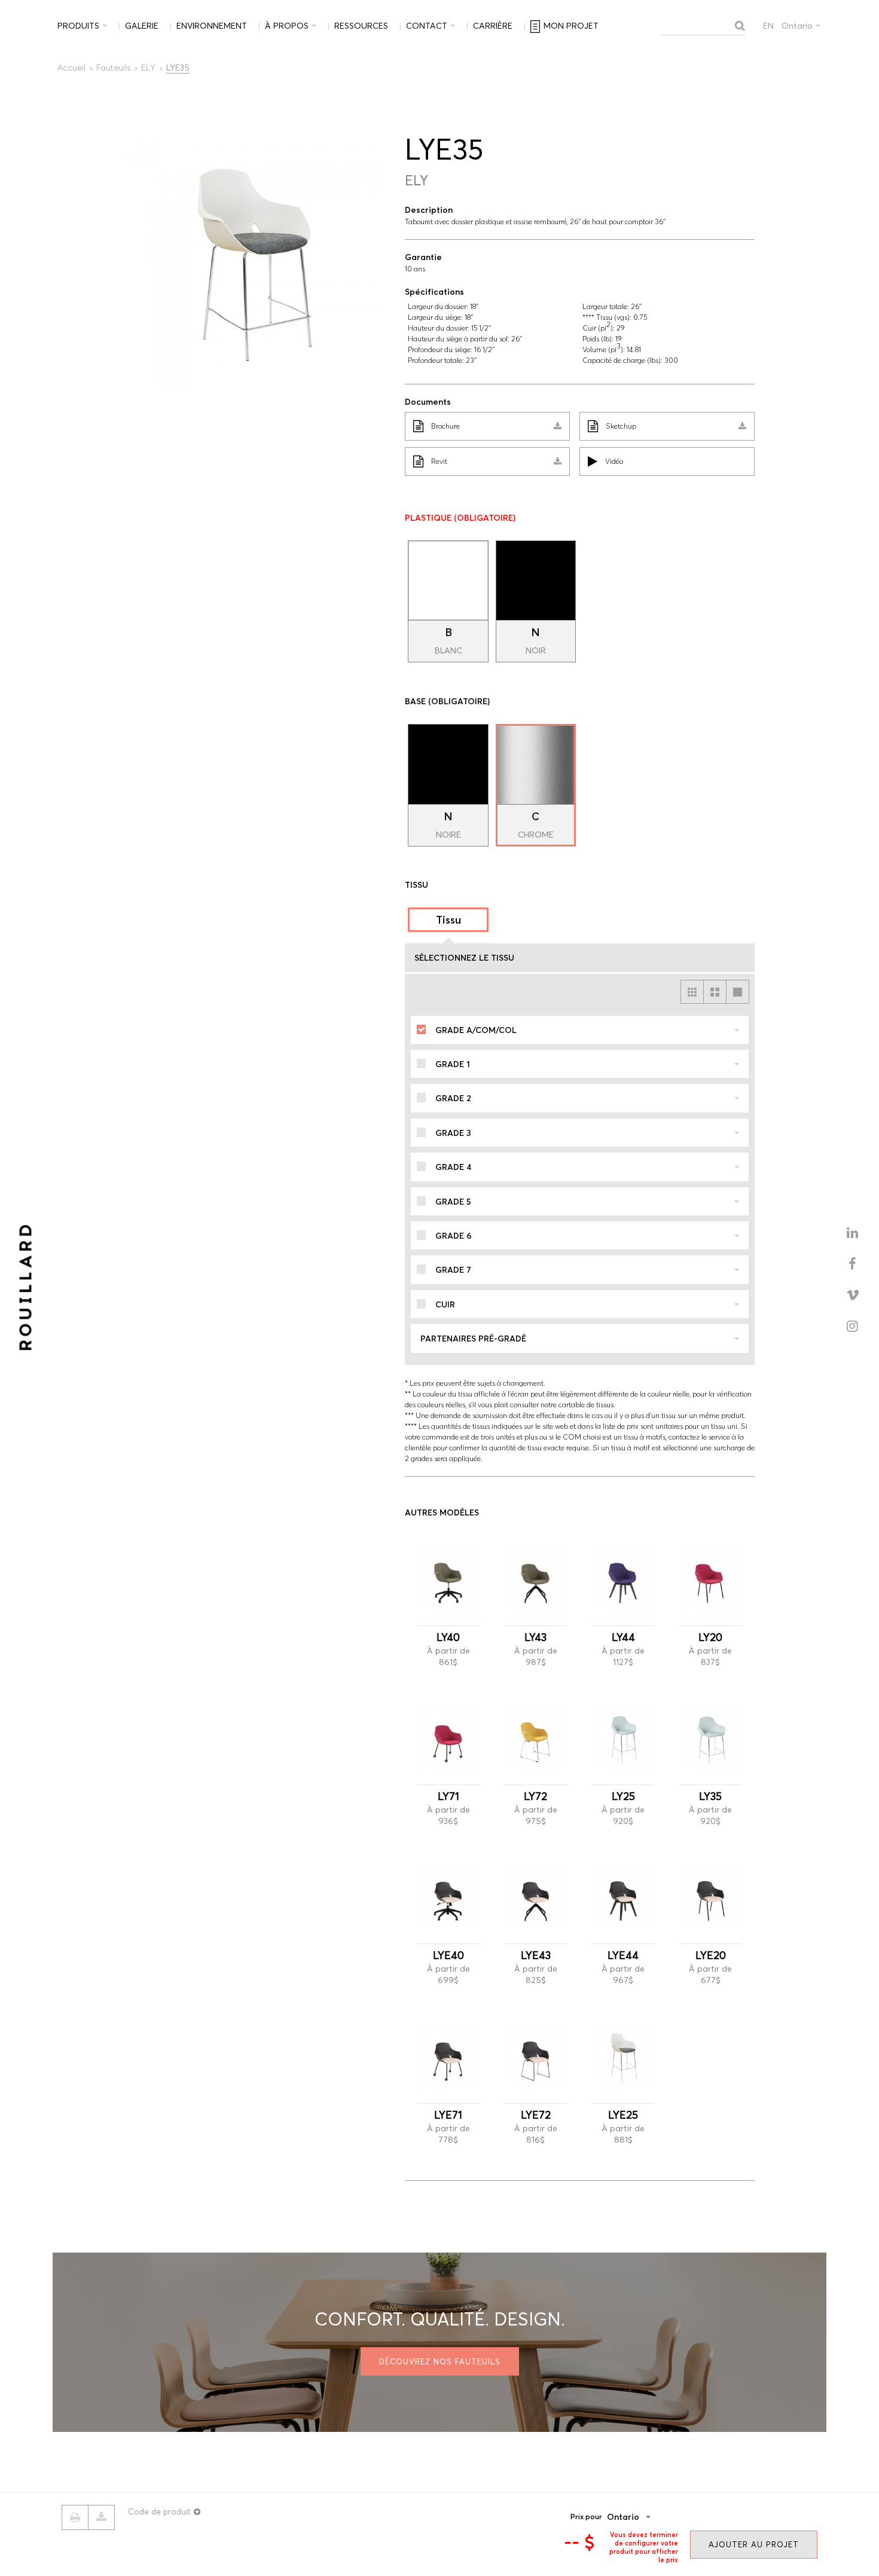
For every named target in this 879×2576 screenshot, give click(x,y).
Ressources (361, 26)
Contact (427, 26)
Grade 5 (453, 1202)
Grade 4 (453, 1167)
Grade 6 (454, 1236)
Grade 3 (453, 1133)
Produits (78, 26)
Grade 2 (453, 1098)
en (768, 26)
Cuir (445, 1304)
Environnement (212, 26)
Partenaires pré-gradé (473, 1339)
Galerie (142, 26)
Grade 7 (453, 1270)
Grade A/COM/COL (476, 1030)
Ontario (797, 26)
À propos (287, 26)
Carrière (493, 26)
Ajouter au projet (754, 2544)
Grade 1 (453, 1064)
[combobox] (647, 2517)
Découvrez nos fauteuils (440, 2361)
